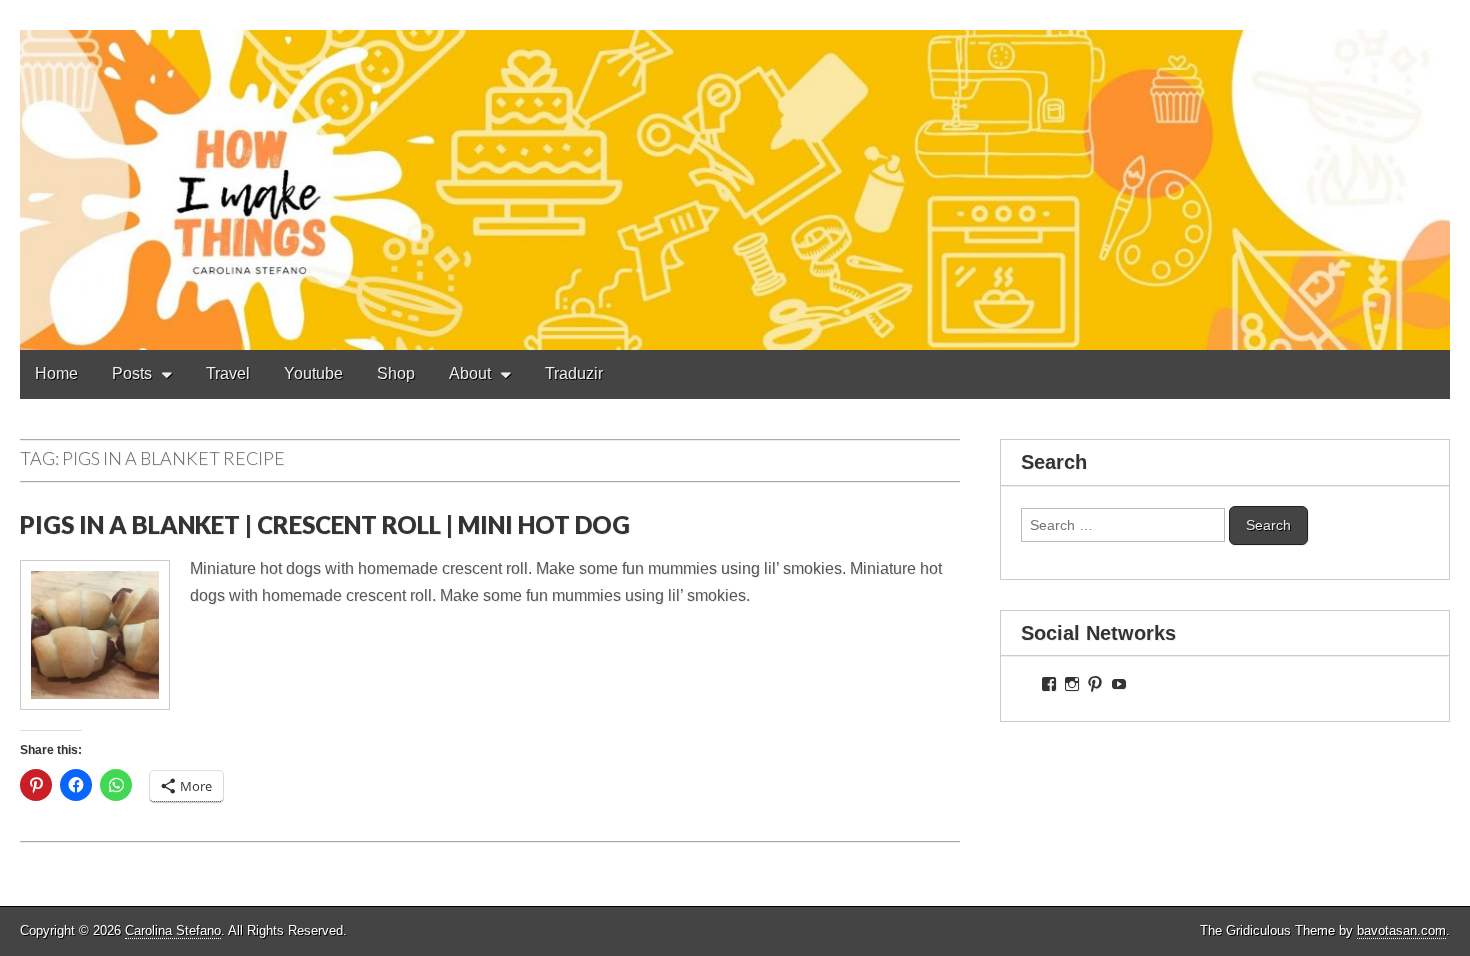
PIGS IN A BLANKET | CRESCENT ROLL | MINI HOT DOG (325, 524)
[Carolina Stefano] (735, 175)
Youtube (313, 373)
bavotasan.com (1401, 930)
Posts (132, 373)
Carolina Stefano (173, 930)
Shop (396, 373)
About (470, 373)
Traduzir (574, 373)
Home (56, 373)
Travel (228, 373)
